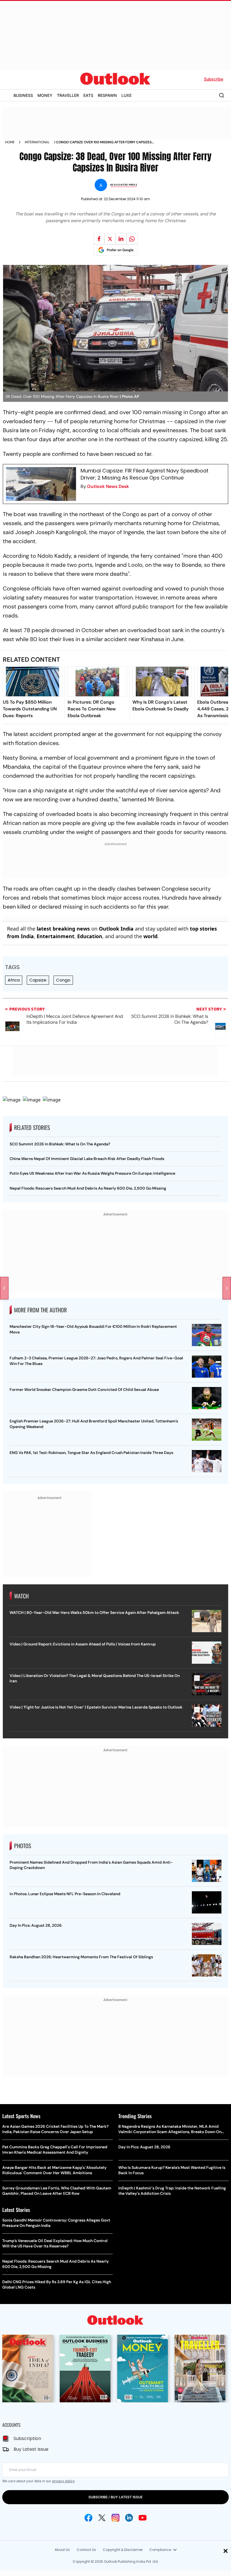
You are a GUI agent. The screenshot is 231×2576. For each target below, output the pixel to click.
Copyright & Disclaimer (123, 2550)
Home (10, 142)
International (37, 142)
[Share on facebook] (99, 239)
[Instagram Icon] (115, 2518)
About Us (62, 2550)
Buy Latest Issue (31, 2449)
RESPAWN (107, 95)
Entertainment (55, 936)
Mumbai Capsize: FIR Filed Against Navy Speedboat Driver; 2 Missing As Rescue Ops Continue (145, 474)
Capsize (38, 980)
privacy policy (63, 2481)
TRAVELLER (68, 95)
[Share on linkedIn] (121, 239)
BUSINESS (23, 95)
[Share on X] (110, 239)
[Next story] (227, 1288)
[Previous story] (4, 1288)
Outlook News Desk (108, 486)
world (150, 936)
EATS (88, 95)
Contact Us (86, 2550)
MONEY (45, 95)
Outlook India (116, 929)
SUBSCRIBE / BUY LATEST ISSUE (115, 2497)
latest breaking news (63, 929)
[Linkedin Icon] (129, 2518)
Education (90, 936)
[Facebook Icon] (88, 2518)
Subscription (27, 2438)
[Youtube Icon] (143, 2518)
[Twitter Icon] (102, 2518)
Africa (14, 980)
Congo (63, 980)
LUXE (126, 95)
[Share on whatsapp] (132, 239)
